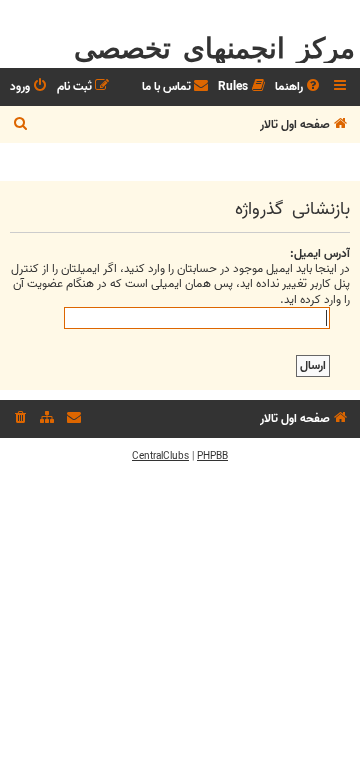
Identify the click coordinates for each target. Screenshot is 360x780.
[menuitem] (299, 87)
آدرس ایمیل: (320, 253)
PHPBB (212, 456)
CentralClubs (160, 456)
